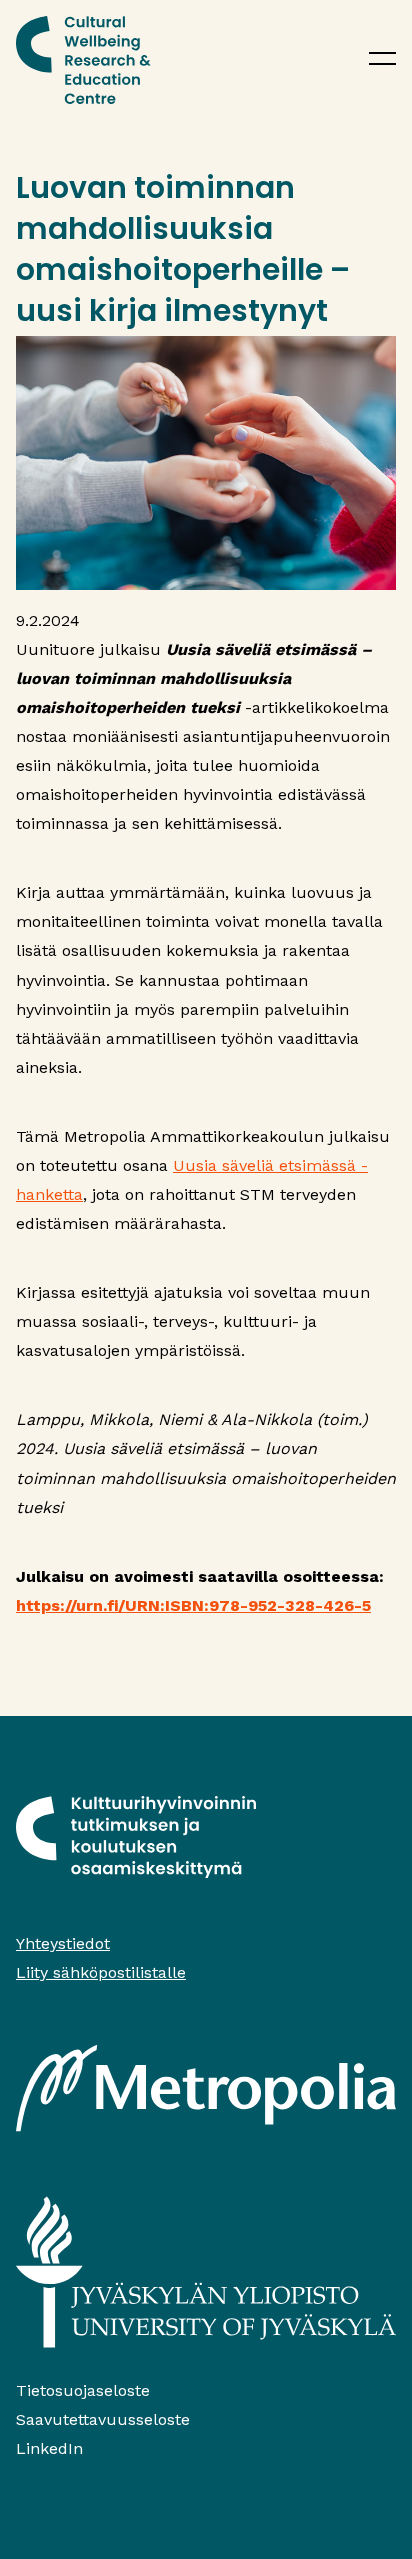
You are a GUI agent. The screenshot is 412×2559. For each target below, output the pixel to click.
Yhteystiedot (63, 1943)
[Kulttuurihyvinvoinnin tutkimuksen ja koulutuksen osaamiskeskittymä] (83, 60)
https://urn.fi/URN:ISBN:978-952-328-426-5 (193, 1605)
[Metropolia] (206, 2088)
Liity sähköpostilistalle (101, 1972)
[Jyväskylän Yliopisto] (206, 2272)
